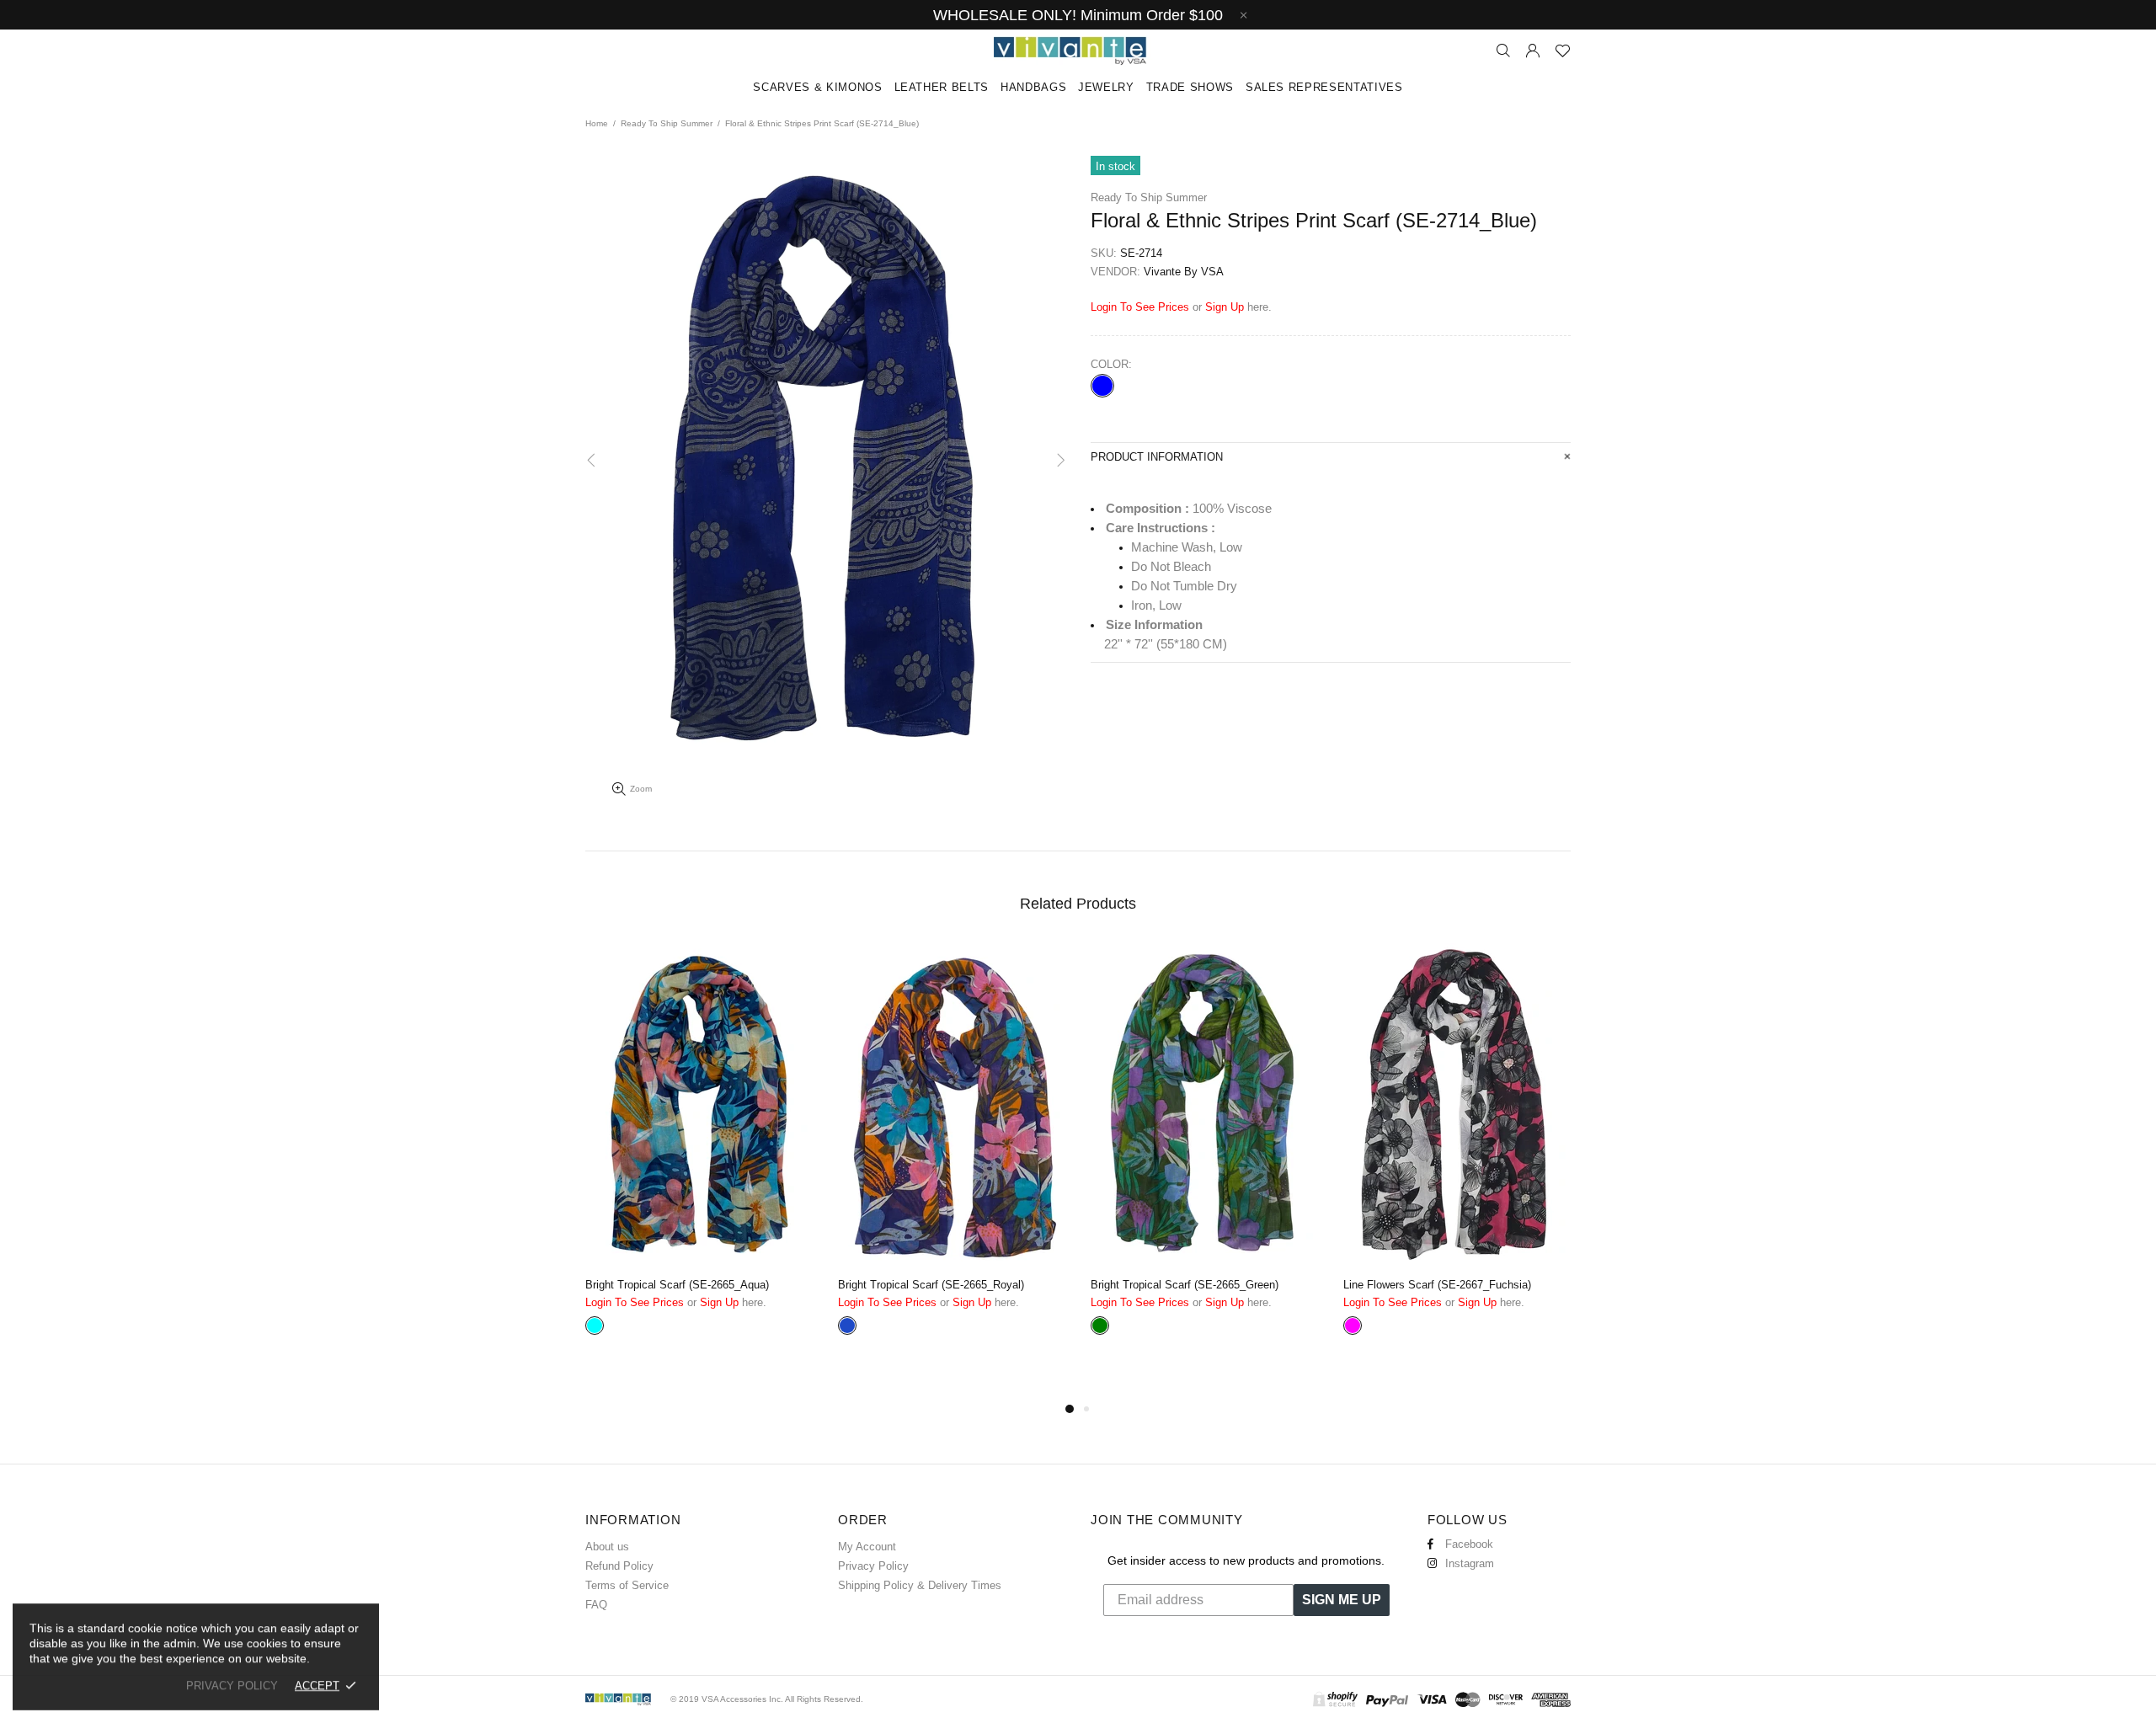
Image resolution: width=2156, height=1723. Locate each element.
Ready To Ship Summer (667, 123)
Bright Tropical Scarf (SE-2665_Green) (1185, 1285)
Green (1100, 1326)
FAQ (596, 1605)
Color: (1111, 364)
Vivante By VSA (1078, 51)
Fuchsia (1353, 1326)
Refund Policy (619, 1566)
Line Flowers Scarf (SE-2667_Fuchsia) (1437, 1285)
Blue (1102, 386)
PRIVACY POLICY (232, 1686)
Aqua (595, 1326)
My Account (867, 1547)
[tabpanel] (699, 1163)
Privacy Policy (873, 1566)
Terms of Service (627, 1585)
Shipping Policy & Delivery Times (920, 1585)
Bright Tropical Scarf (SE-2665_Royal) (931, 1285)
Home (597, 123)
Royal (847, 1326)
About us (607, 1547)
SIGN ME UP (1342, 1600)
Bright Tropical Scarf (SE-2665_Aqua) (677, 1285)
